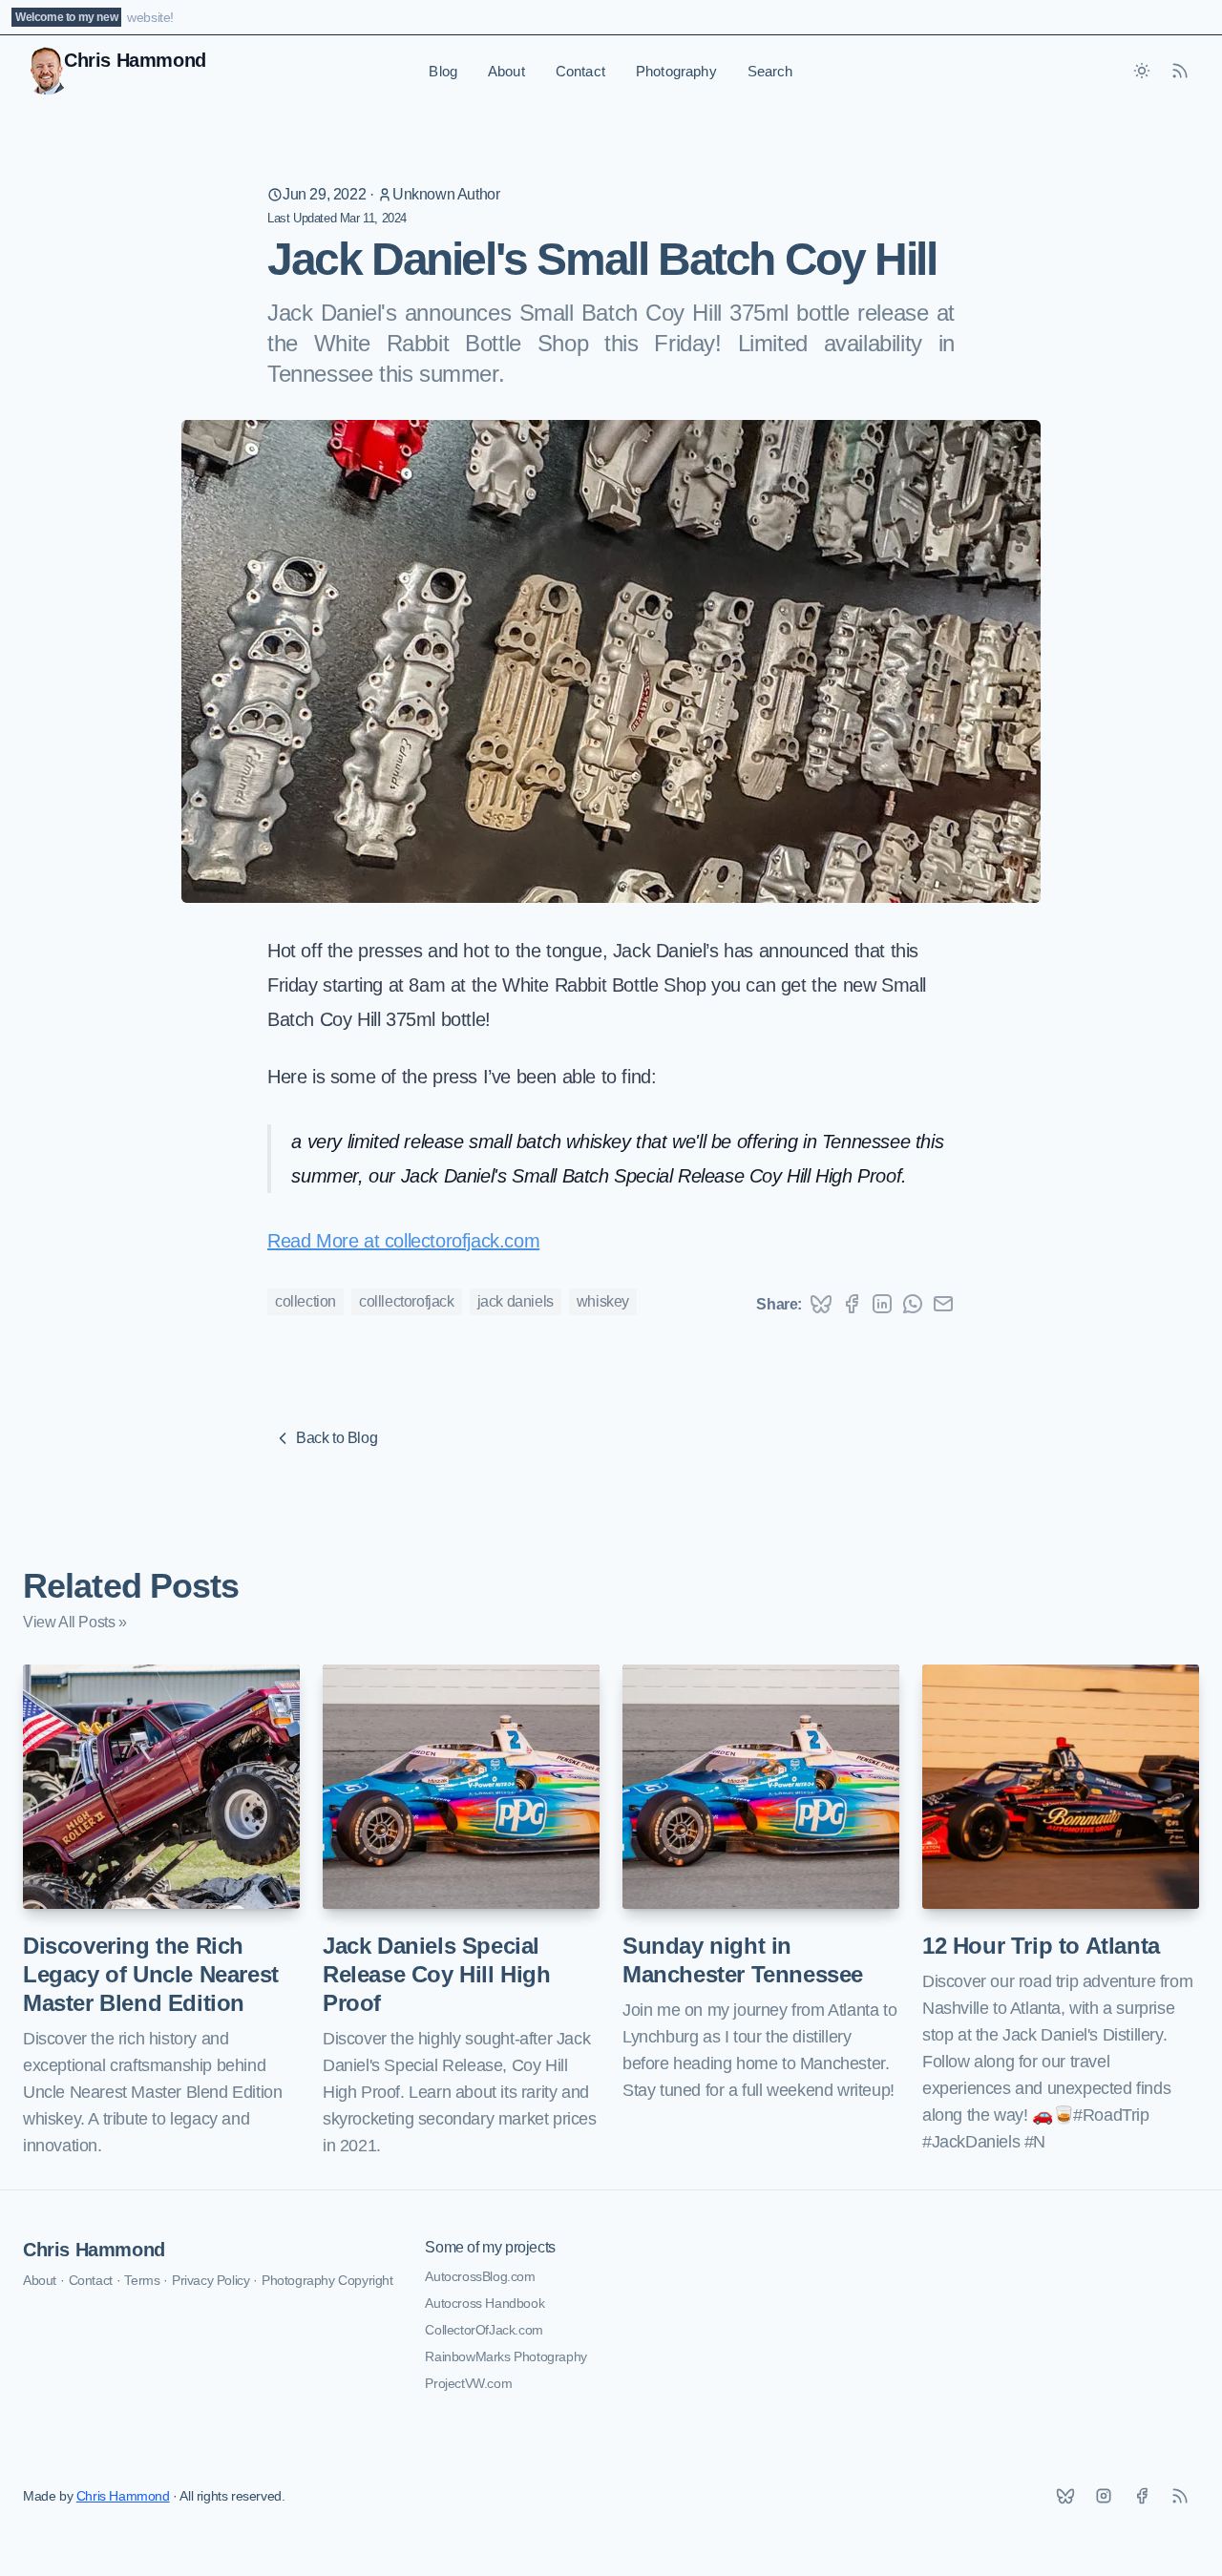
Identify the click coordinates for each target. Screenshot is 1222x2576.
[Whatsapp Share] (913, 1304)
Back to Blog (337, 1438)
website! (150, 17)
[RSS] (1180, 2496)
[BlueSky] (1065, 2496)
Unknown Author (446, 194)
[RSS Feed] (1180, 71)
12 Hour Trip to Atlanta (1041, 1946)
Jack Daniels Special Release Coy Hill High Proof (437, 1974)
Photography (676, 71)
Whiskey (603, 1301)
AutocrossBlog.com (480, 2276)
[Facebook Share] (852, 1304)
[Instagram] (1104, 2496)
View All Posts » (75, 1622)
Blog (443, 71)
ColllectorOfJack (407, 1301)
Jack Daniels (516, 1301)
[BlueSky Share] (821, 1304)
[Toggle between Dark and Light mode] (1142, 71)
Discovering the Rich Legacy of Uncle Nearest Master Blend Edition (151, 1974)
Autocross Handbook (485, 2303)
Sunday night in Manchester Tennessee (743, 1960)
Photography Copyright (327, 2280)
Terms (142, 2280)
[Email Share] (943, 1304)
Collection (305, 1301)
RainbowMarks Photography (506, 2356)
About (506, 71)
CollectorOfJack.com (484, 2330)
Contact (580, 71)
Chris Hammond (94, 2250)
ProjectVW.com (468, 2383)
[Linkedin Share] (882, 1304)
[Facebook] (1142, 2496)
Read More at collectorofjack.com (403, 1241)
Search (770, 71)
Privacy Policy (211, 2280)
